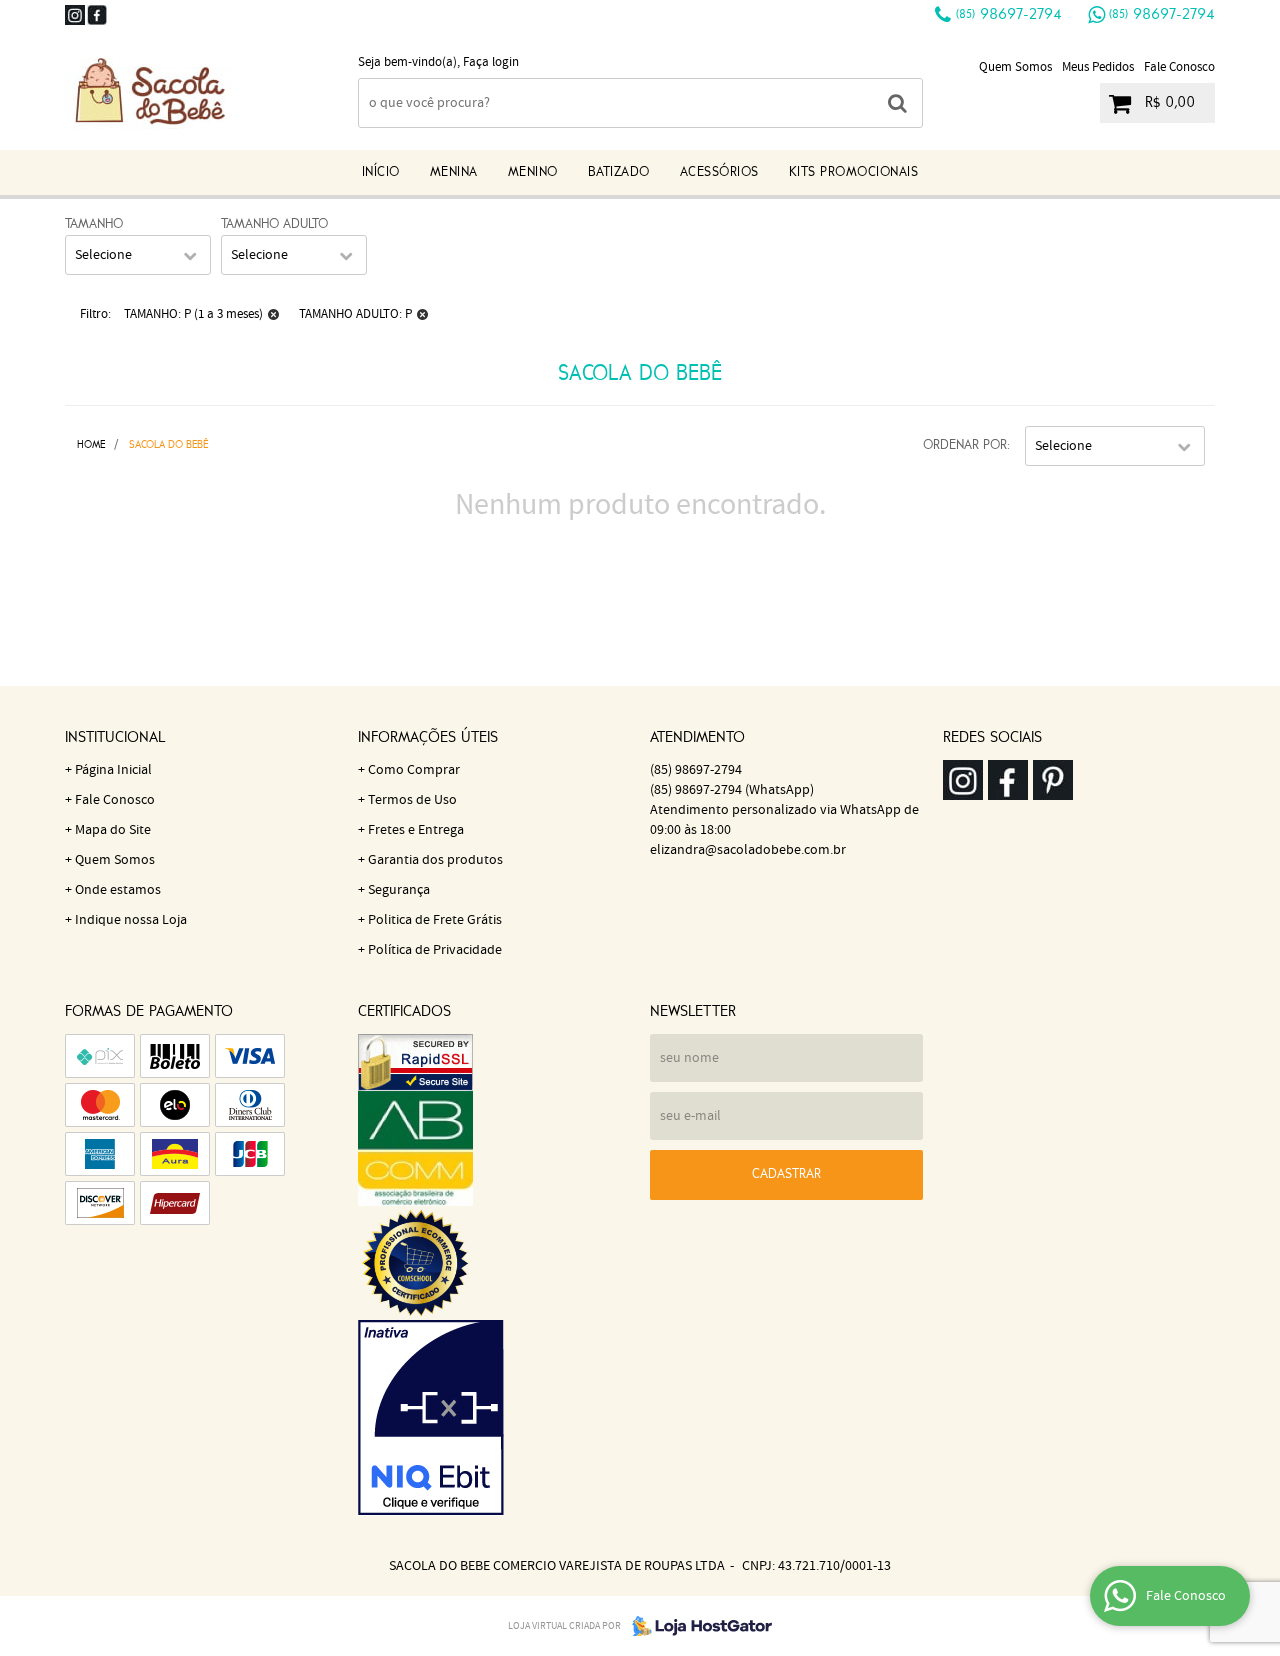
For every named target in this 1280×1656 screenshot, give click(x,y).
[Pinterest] (1053, 780)
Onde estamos (118, 890)
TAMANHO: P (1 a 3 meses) (193, 314)
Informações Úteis (428, 738)
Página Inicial (113, 770)
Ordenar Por (965, 445)
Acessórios (719, 172)
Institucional (115, 738)
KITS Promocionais (854, 172)
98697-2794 (1009, 15)
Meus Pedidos (1098, 67)
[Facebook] (97, 15)
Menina (454, 172)
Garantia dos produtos (435, 860)
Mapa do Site (113, 830)
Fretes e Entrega (416, 830)
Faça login (491, 62)
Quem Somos (1015, 67)
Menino (533, 172)
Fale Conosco (1179, 67)
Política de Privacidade (435, 950)
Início (381, 172)
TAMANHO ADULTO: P (355, 314)
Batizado (619, 172)
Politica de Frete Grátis (435, 920)
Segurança (399, 890)
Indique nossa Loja (131, 920)
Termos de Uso (412, 800)
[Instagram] (75, 15)
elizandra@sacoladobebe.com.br (748, 850)
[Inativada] (494, 1418)
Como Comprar (414, 770)
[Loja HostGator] (696, 1626)
